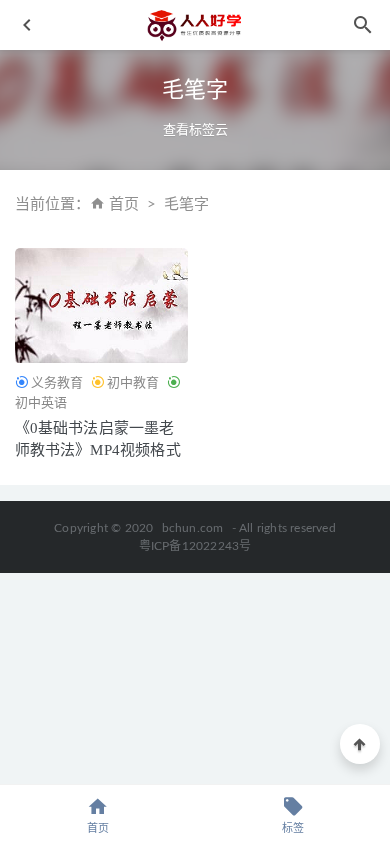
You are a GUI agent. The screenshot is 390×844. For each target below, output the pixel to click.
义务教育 (57, 382)
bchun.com (193, 528)
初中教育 (133, 382)
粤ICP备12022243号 (195, 546)
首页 (124, 204)
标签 (293, 828)
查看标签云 (195, 129)
